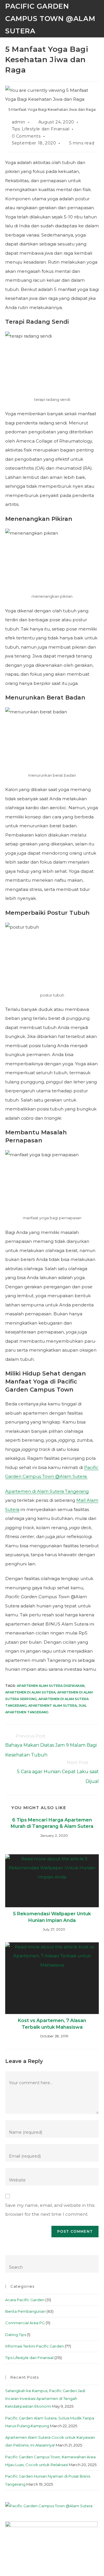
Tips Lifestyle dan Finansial (41, 129)
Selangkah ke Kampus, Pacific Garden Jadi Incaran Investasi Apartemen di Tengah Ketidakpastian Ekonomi (45, 2399)
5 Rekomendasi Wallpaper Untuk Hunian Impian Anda (52, 1917)
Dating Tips (16, 2335)
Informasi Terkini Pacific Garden (35, 2346)
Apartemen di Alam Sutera (30, 1692)
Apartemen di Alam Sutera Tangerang (47, 1491)
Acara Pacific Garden (25, 2300)
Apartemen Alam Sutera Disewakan (51, 1686)
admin (19, 122)
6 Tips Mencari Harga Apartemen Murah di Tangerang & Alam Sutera (52, 1823)
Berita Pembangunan (25, 2311)
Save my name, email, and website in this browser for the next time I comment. (50, 2210)
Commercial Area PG (25, 2323)
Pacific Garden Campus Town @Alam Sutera (50, 19)
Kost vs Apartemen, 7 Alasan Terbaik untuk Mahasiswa (52, 2024)
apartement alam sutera (53, 1706)
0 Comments (26, 136)
